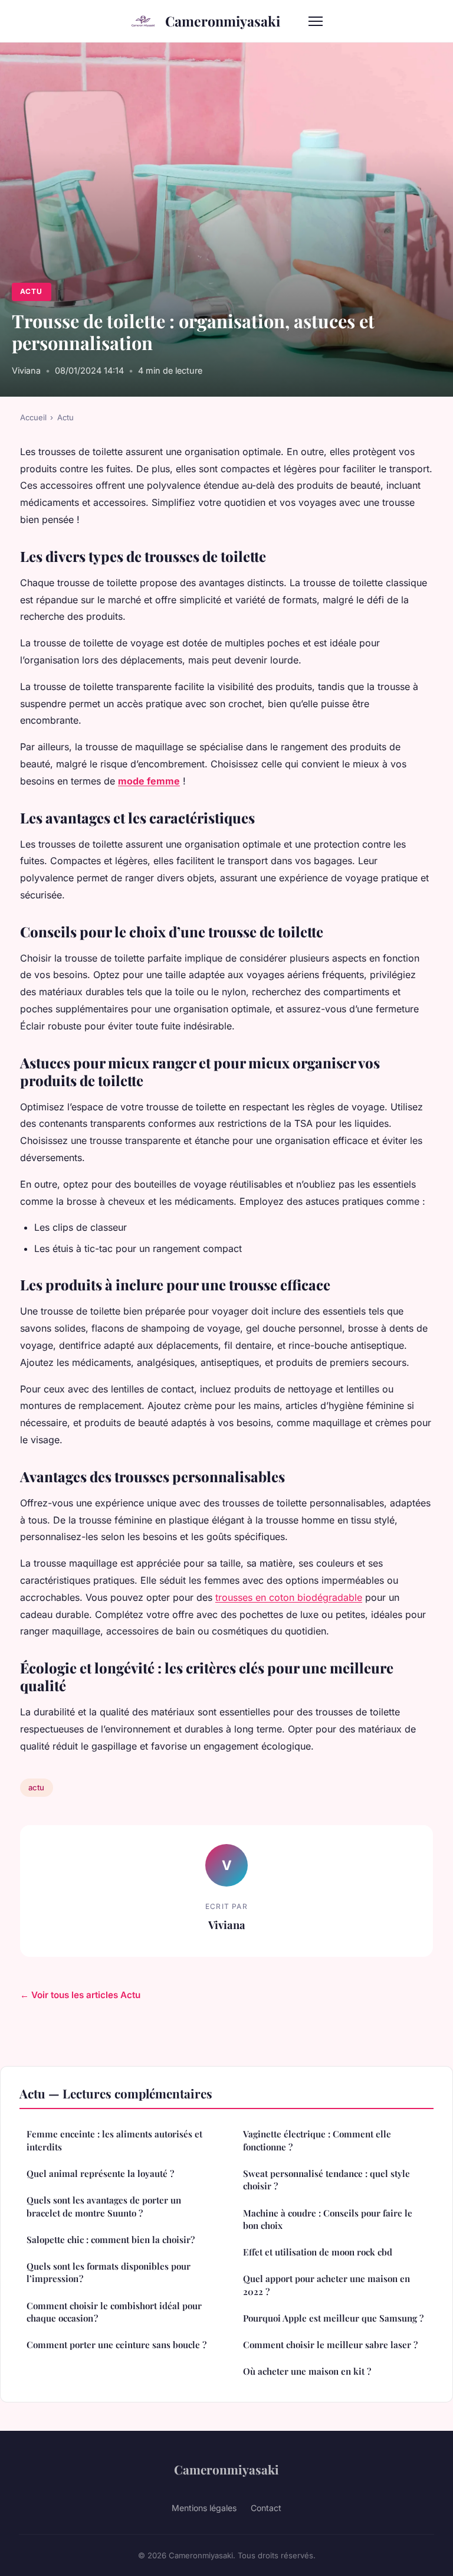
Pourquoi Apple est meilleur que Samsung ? (333, 2318)
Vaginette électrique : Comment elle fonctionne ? (317, 2140)
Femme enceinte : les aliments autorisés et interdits (114, 2140)
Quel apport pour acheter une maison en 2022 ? (326, 2285)
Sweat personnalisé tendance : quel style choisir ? (326, 2180)
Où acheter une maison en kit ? (307, 2371)
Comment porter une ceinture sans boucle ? (116, 2345)
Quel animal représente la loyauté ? (100, 2173)
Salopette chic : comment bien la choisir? (111, 2240)
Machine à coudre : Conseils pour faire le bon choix (328, 2219)
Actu (31, 291)
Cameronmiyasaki (223, 21)
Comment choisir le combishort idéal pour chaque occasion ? (114, 2312)
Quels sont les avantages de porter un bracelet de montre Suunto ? (104, 2206)
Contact (266, 2508)
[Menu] (316, 21)
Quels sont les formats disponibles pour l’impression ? (109, 2272)
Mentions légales (204, 2508)
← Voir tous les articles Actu (80, 1995)
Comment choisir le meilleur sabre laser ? (330, 2345)
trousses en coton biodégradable (289, 1597)
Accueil (33, 417)
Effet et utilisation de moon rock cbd (318, 2252)
